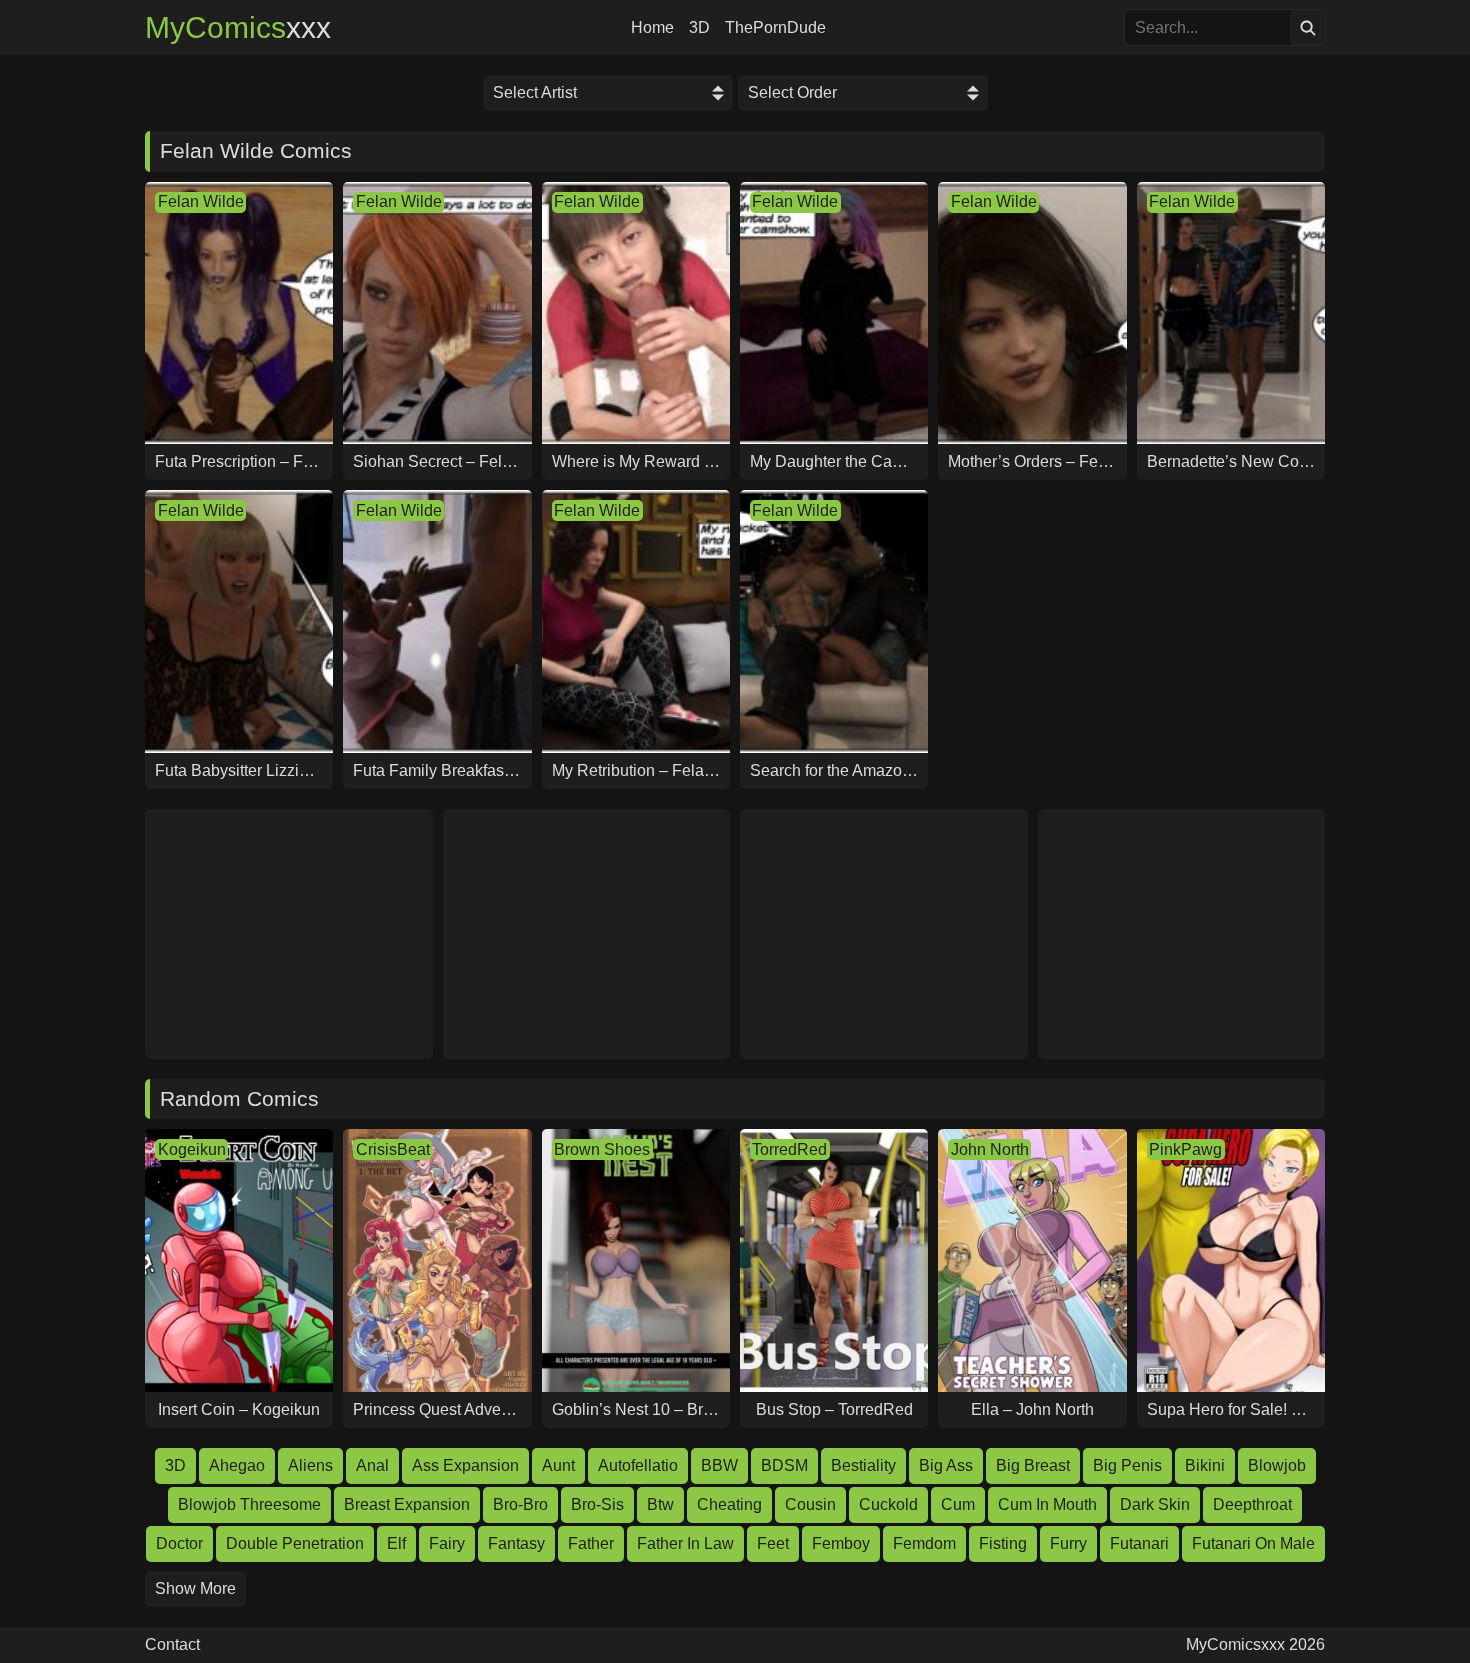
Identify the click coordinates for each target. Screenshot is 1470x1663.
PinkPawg (1185, 1149)
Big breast (1033, 1465)
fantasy (516, 1543)
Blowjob (1277, 1465)
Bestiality (863, 1465)
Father (591, 1543)
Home (652, 28)
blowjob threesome (249, 1504)
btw (660, 1504)
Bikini (1205, 1465)
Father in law (685, 1543)
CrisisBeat (393, 1149)
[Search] (1307, 27)
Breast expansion (407, 1504)
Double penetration (295, 1543)
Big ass (946, 1465)
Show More (195, 1588)
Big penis (1127, 1465)
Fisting (1003, 1543)
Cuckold (888, 1504)
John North (990, 1149)
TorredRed (789, 1149)
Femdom (924, 1543)
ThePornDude (775, 28)
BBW (719, 1465)
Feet (773, 1543)
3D (699, 28)
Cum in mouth (1047, 1504)
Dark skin (1155, 1504)
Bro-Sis (597, 1504)
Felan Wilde (201, 201)
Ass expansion (465, 1465)
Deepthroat (1252, 1504)
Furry (1068, 1543)
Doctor (179, 1543)
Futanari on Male (1253, 1543)
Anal (372, 1465)
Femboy (841, 1543)
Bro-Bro (520, 1504)
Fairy (447, 1543)
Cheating (729, 1504)
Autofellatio (638, 1465)
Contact (172, 1645)
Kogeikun (192, 1149)
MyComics (238, 28)
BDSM (784, 1465)
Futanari (1139, 1543)
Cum (958, 1504)
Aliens (310, 1465)
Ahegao (237, 1465)
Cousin (810, 1504)
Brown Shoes (602, 1149)
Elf (396, 1543)
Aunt (558, 1465)
